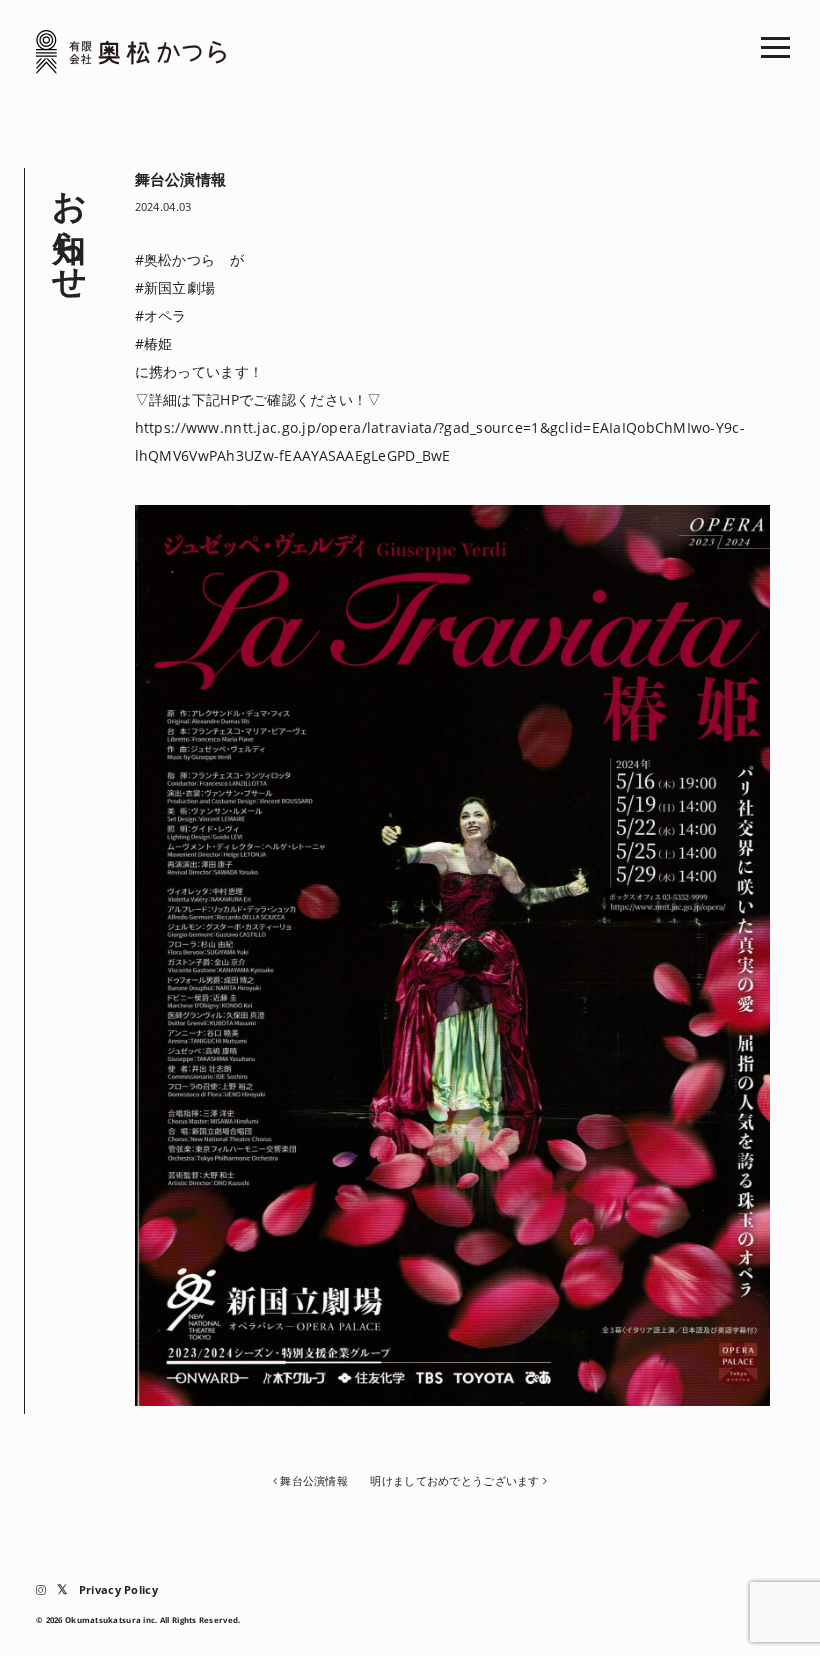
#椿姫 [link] (154, 343)
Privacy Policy (118, 1589)
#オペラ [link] (161, 315)
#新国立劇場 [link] (175, 287)
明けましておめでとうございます (454, 1480)
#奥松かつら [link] (175, 259)
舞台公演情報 (314, 1480)
